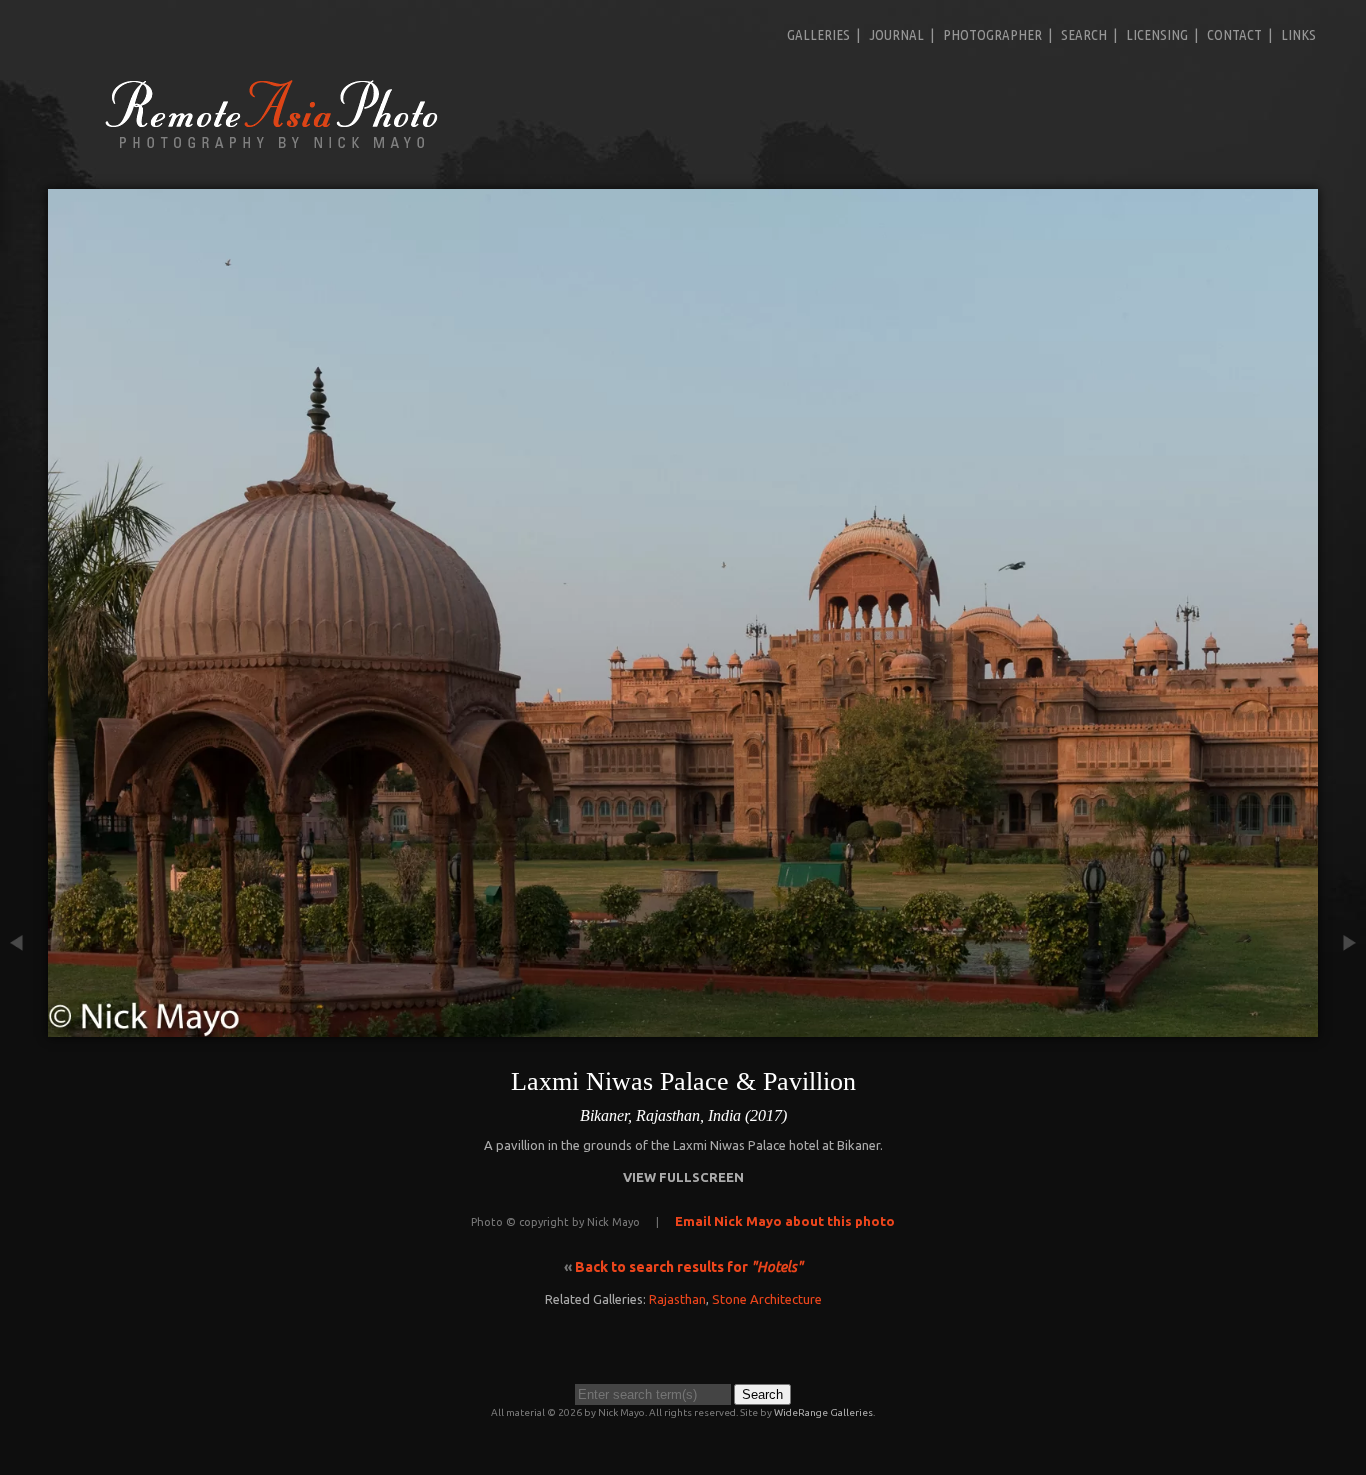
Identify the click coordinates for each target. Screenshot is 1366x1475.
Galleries (818, 34)
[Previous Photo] (24, 1027)
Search (1084, 34)
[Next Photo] (1342, 1027)
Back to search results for (689, 1267)
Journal (896, 34)
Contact (1234, 34)
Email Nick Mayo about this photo (785, 1221)
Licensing (1157, 34)
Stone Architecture (767, 1299)
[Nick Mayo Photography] (272, 147)
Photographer (992, 34)
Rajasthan (677, 1299)
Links (1298, 34)
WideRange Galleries (823, 1412)
